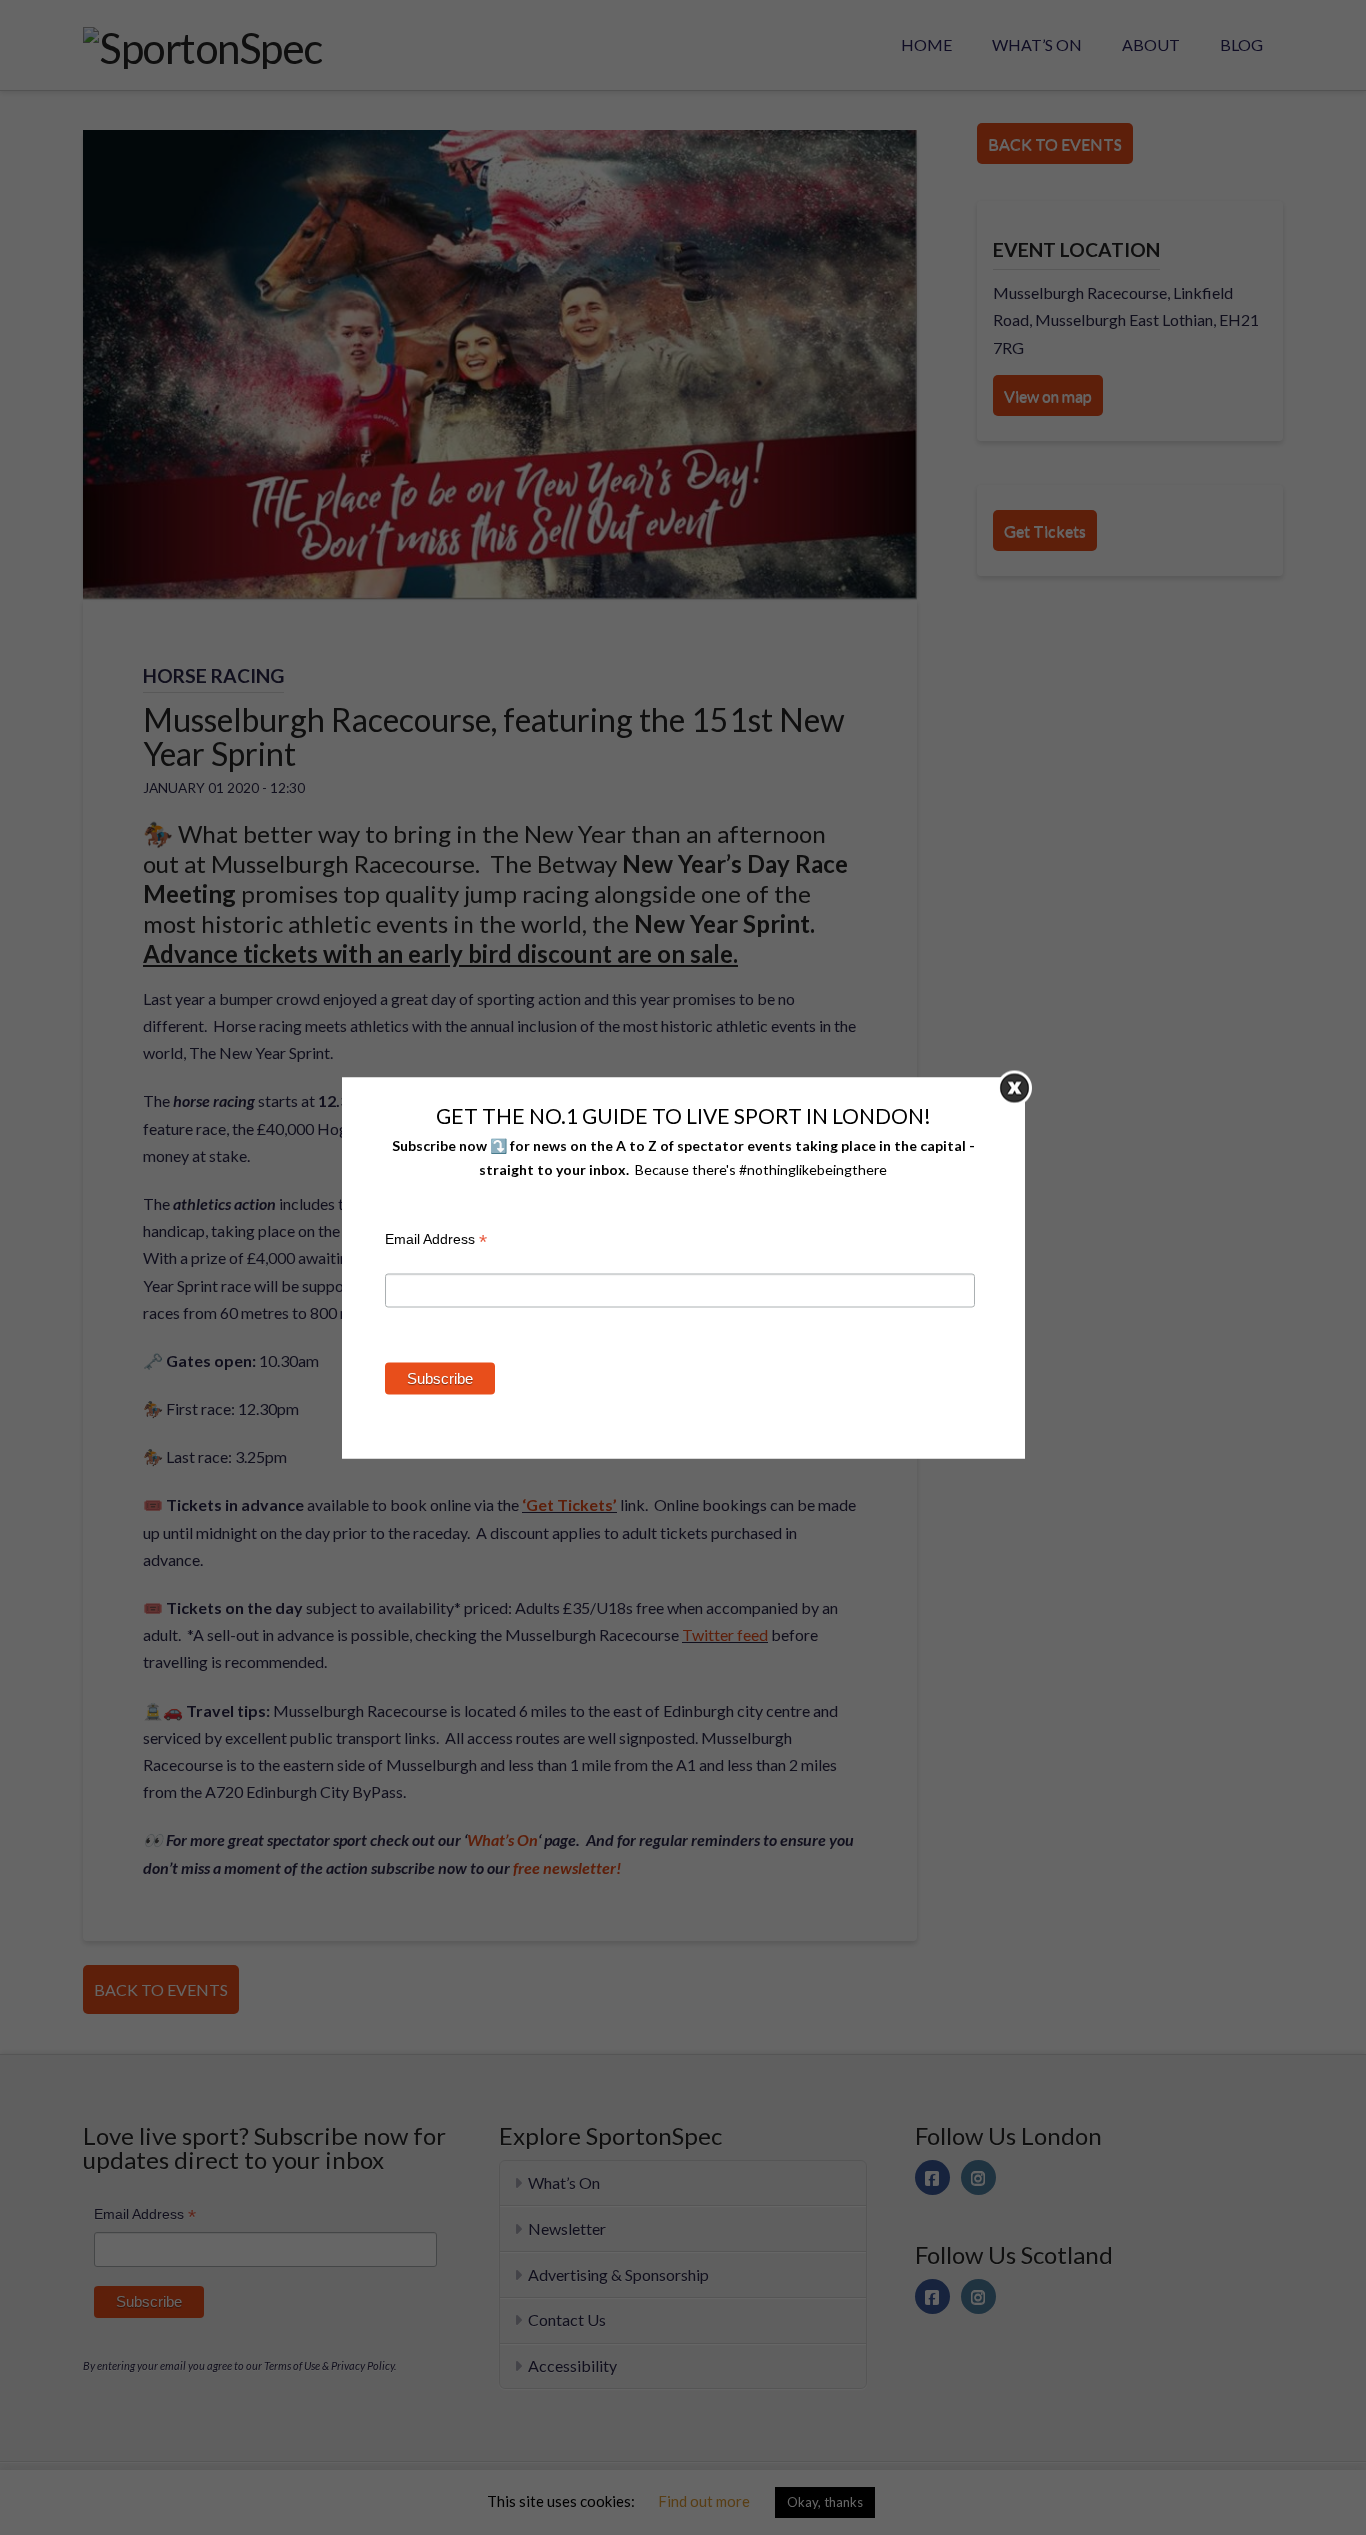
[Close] (1014, 1087)
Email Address (436, 1241)
